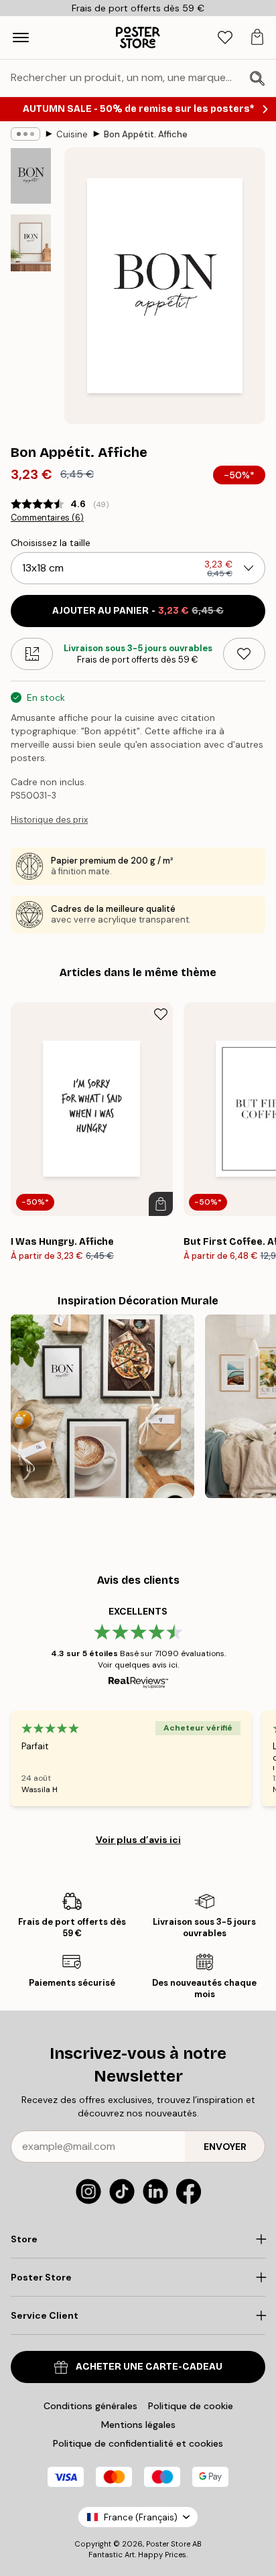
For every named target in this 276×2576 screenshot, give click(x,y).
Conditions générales (90, 2406)
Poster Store (168, 2544)
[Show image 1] (31, 176)
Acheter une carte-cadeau (149, 2367)
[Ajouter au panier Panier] (161, 1204)
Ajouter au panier (138, 611)
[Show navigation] (21, 38)
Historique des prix (49, 820)
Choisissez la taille (51, 543)
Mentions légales (138, 2425)
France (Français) (141, 2517)
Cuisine (72, 134)
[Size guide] (32, 654)
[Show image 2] (31, 243)
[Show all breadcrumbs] (25, 134)
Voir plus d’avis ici (138, 1840)
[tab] (225, 38)
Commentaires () (47, 518)
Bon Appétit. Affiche (146, 134)
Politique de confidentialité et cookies (138, 2443)
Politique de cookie (191, 2406)
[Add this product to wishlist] (244, 654)
